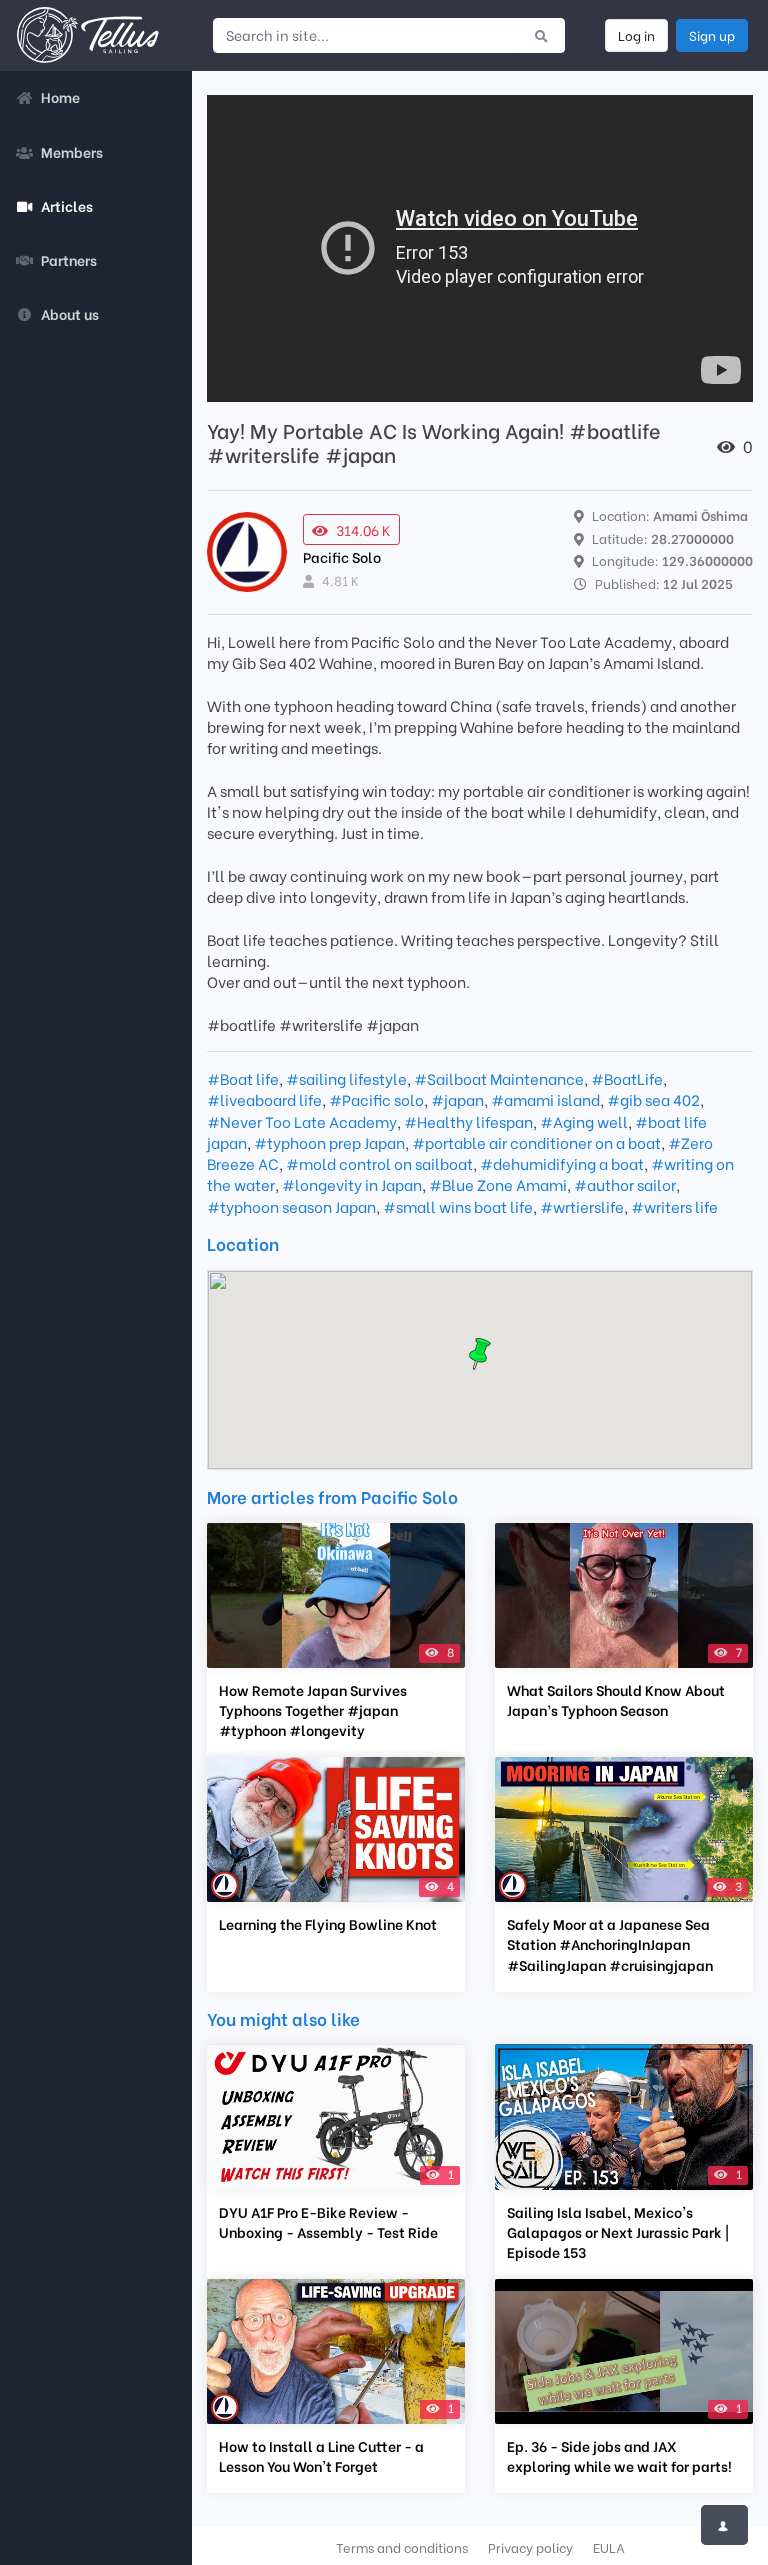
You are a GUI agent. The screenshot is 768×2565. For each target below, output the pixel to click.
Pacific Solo (342, 556)
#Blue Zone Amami (498, 1184)
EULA (609, 2547)
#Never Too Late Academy (302, 1121)
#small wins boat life (458, 1206)
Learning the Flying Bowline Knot (328, 1924)
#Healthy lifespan (468, 1121)
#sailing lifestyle (346, 1078)
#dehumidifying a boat (562, 1163)
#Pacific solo (376, 1099)
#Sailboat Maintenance (499, 1078)
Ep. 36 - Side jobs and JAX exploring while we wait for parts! (619, 2456)
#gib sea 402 (653, 1099)
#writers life (674, 1206)
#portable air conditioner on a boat (536, 1142)
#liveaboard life (264, 1099)
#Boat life (243, 1078)
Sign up (712, 35)
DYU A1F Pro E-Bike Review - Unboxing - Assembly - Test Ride (328, 2222)
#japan (457, 1099)
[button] (480, 1354)
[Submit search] (541, 35)
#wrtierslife (582, 1206)
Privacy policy (530, 2547)
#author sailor (625, 1184)
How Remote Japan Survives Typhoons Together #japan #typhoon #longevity (313, 1710)
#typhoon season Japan (291, 1206)
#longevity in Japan (352, 1184)
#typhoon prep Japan (329, 1142)
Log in (636, 35)
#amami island (545, 1099)
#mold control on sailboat (379, 1163)
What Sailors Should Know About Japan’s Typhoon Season (616, 1700)
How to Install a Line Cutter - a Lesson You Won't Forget (321, 2456)
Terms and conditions (402, 2547)
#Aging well (584, 1121)
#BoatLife (627, 1078)
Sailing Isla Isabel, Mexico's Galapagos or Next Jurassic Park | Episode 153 (618, 2232)
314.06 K (363, 529)
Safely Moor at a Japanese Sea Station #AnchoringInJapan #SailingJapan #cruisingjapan (610, 1944)
